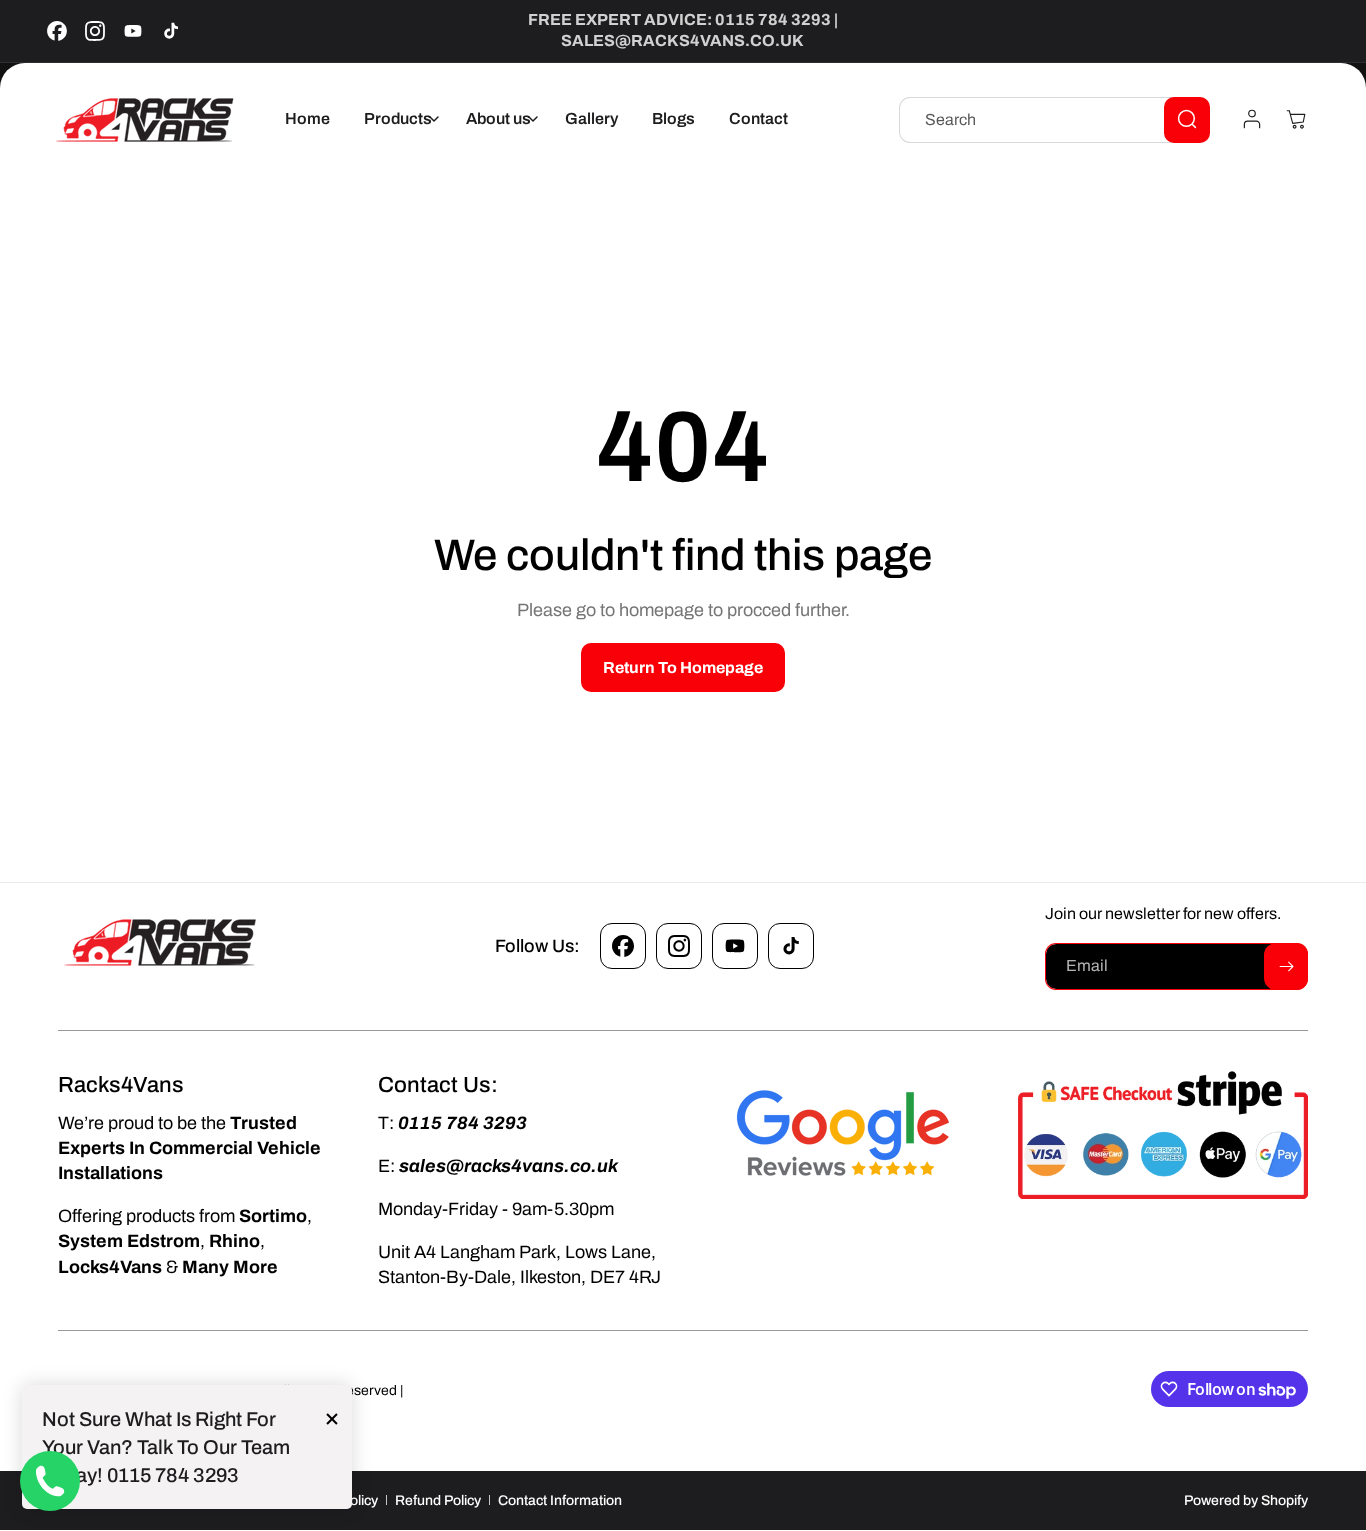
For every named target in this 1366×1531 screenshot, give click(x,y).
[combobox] (1054, 119)
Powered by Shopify (1246, 1500)
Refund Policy (438, 1500)
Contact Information (560, 1500)
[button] (398, 119)
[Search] (1187, 119)
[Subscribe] (1286, 966)
